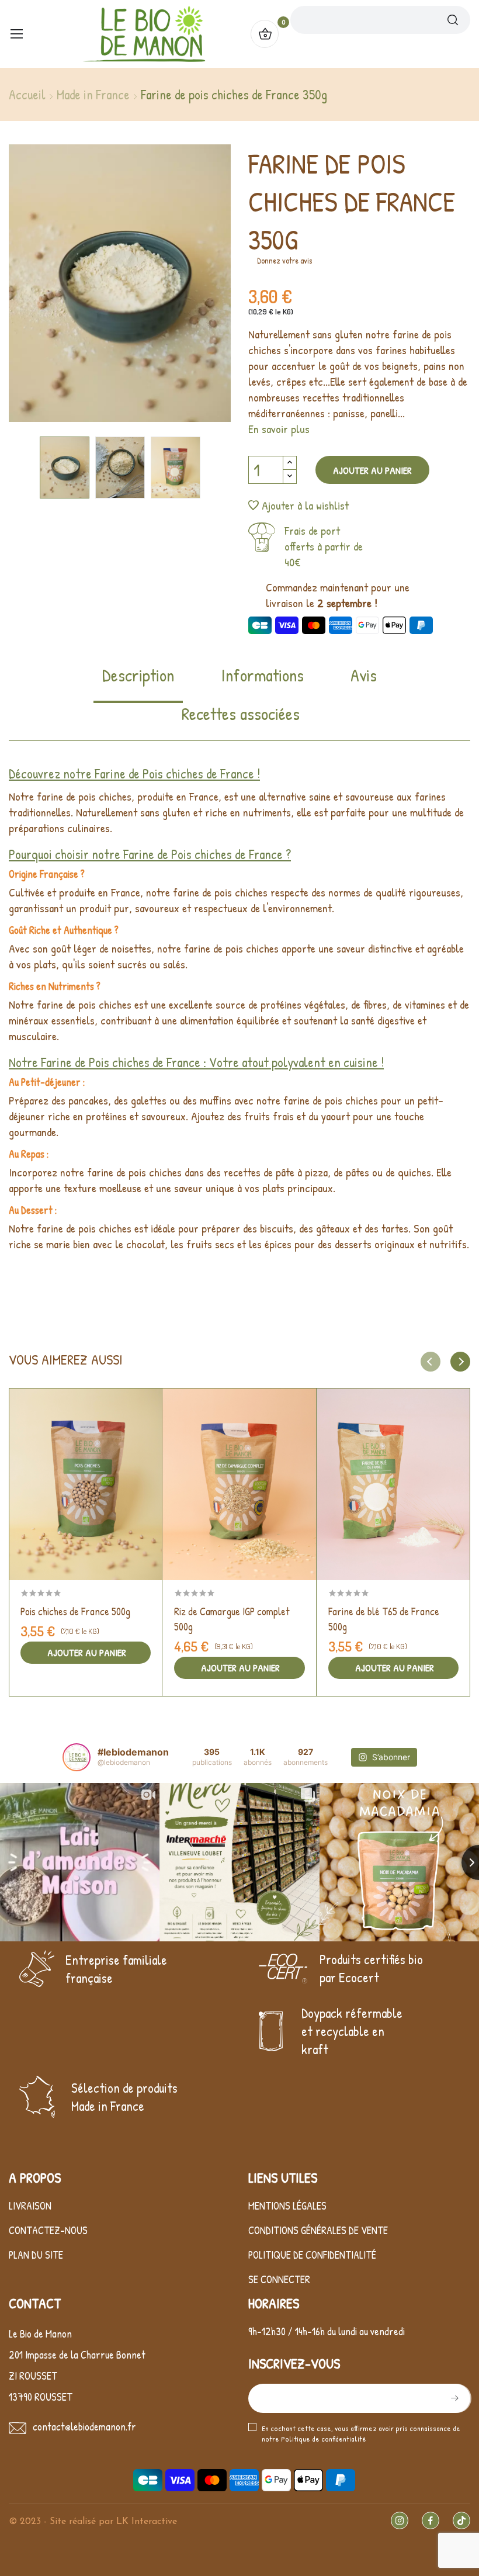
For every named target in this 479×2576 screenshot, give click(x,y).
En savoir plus (279, 429)
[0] (265, 34)
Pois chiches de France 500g (75, 1611)
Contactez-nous (48, 2230)
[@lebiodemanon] (77, 1757)
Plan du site (36, 2255)
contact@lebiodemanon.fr (84, 2427)
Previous (50, 285)
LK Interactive (147, 2522)
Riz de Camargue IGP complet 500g (232, 1619)
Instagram (400, 2520)
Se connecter (279, 2279)
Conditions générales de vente (318, 2230)
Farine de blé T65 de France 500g (384, 1619)
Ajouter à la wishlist (305, 505)
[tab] (138, 683)
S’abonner (453, 2398)
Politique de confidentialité (312, 2255)
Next (190, 285)
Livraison (30, 2206)
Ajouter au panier (372, 470)
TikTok (461, 2520)
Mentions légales (287, 2206)
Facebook (431, 2520)
